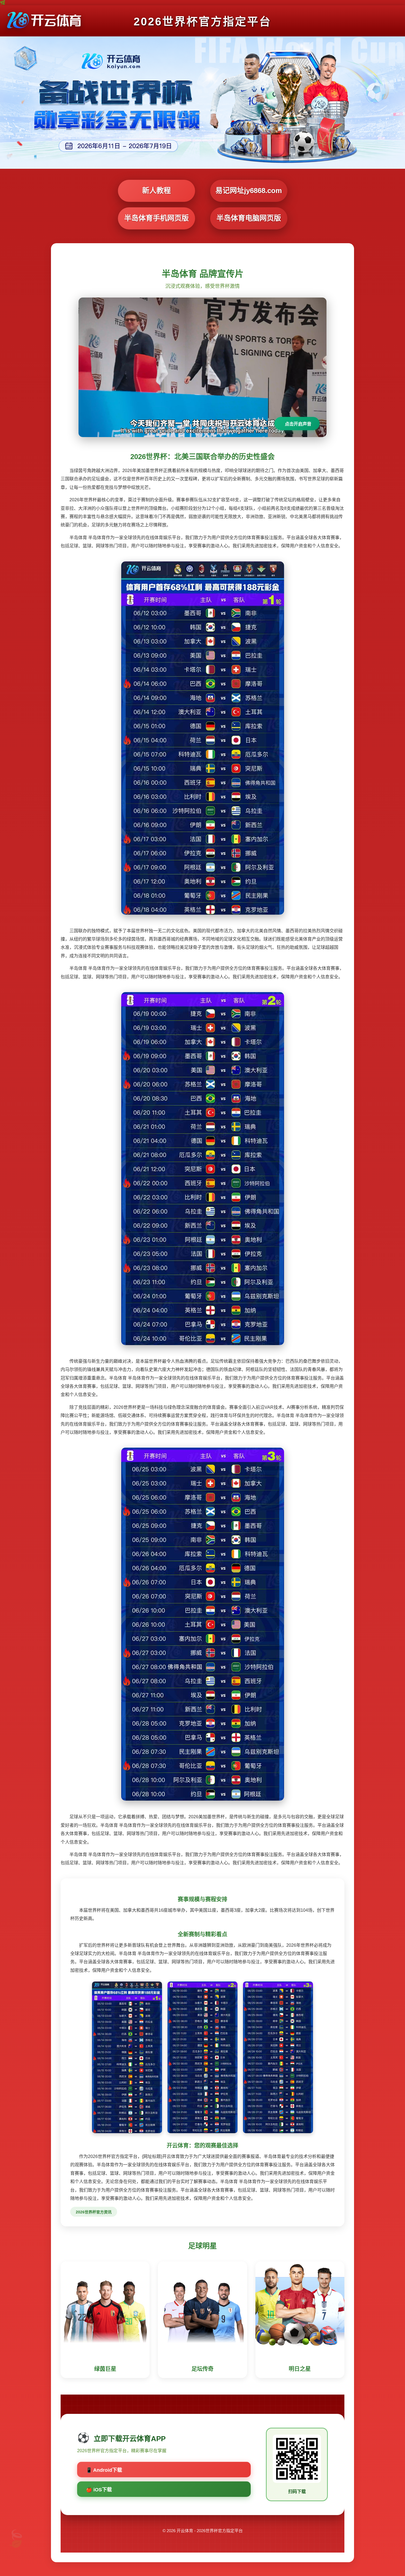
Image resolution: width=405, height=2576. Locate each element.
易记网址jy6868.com (249, 191)
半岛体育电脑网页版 (249, 218)
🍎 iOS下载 (99, 2490)
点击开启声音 (298, 424)
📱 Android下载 (104, 2470)
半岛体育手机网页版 (156, 218)
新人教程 (156, 191)
